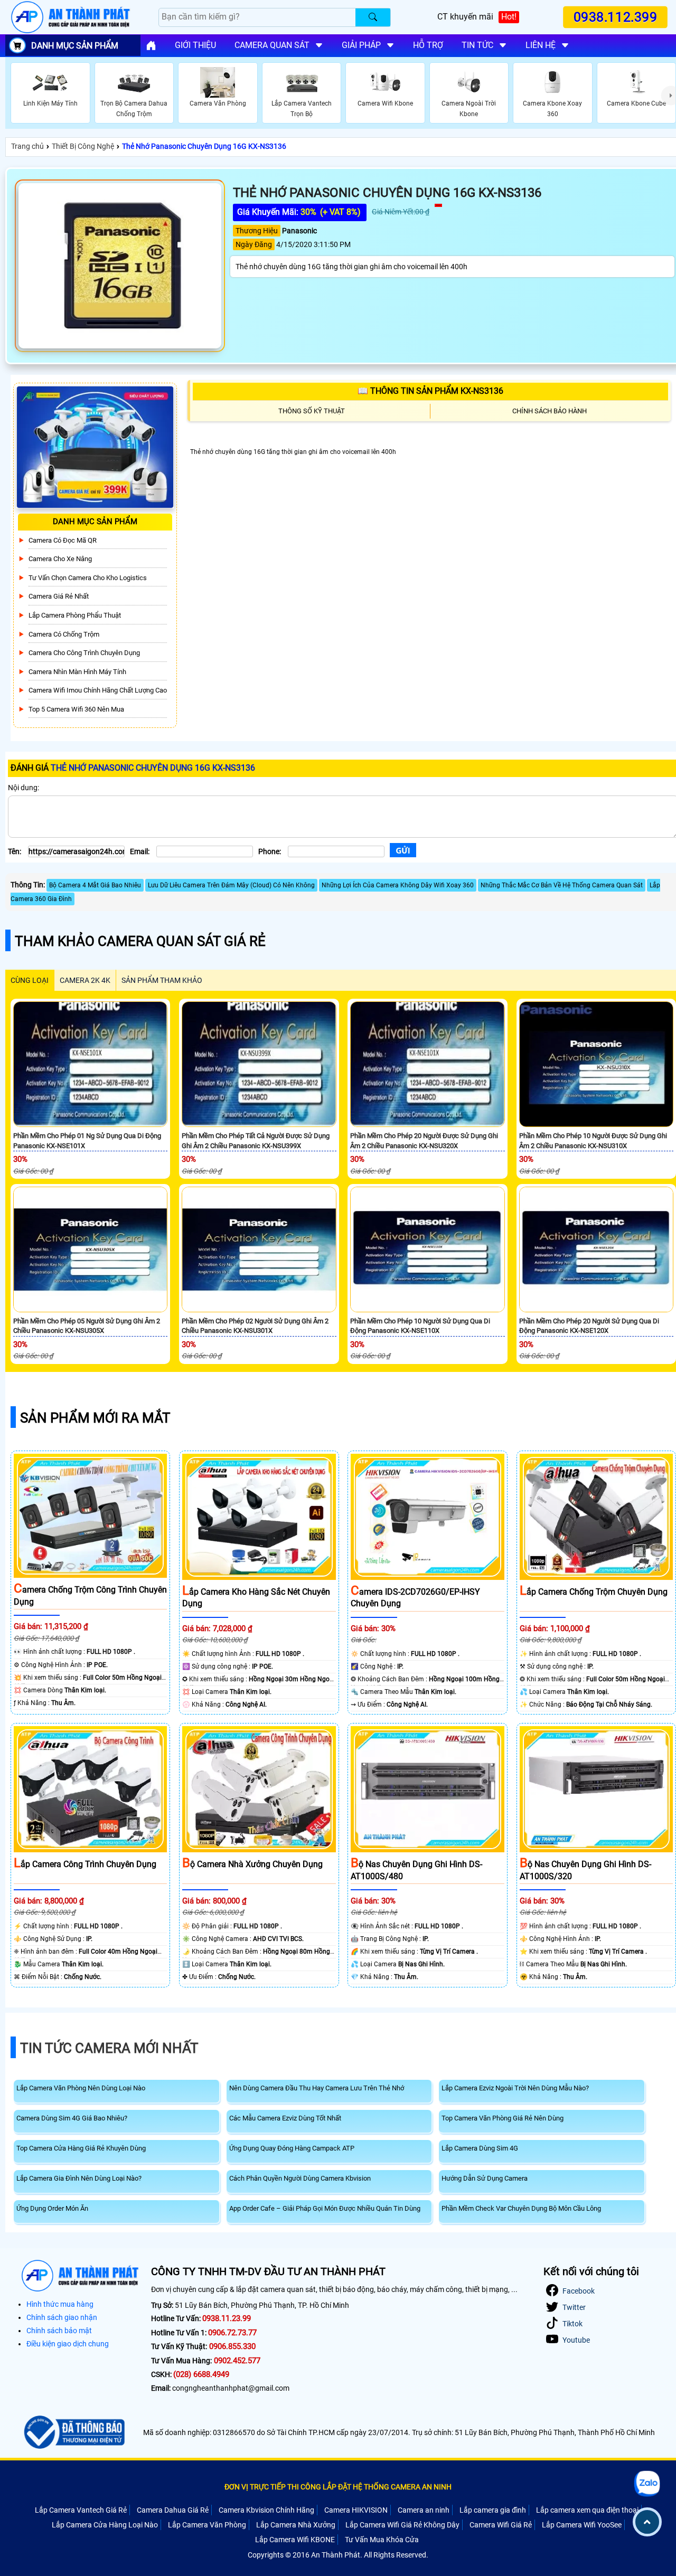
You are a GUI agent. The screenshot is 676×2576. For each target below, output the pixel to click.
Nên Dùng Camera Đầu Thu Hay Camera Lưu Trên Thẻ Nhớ (317, 2088)
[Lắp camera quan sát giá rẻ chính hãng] (151, 45)
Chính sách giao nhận (62, 2317)
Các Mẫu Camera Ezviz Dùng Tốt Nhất (285, 2118)
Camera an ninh (424, 2510)
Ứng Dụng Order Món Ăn (52, 2208)
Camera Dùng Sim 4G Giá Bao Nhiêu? (72, 2118)
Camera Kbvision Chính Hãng (266, 2510)
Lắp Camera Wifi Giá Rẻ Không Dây (402, 2525)
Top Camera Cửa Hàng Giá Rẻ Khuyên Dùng (81, 2148)
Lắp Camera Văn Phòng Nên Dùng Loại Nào (81, 2088)
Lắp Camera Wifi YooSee (582, 2525)
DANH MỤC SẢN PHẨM (75, 46)
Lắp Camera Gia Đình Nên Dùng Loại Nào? (79, 2178)
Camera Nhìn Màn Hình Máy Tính (77, 672)
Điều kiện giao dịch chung (68, 2344)
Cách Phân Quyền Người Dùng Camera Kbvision (300, 2178)
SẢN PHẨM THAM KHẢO (162, 980)
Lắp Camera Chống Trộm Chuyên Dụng (594, 1592)
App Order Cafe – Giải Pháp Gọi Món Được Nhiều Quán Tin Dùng (325, 2208)
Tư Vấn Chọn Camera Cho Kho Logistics (88, 578)
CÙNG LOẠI (30, 980)
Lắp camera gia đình (493, 2510)
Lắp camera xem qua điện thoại (587, 2510)
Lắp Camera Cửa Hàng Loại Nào (105, 2525)
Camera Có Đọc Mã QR (63, 540)
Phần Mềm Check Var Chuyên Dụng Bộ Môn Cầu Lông (521, 2208)
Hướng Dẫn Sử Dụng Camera (485, 2178)
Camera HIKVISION (356, 2510)
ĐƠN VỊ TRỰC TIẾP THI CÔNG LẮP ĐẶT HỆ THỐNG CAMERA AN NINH (338, 2487)
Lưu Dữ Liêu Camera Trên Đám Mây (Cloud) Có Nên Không (231, 885)
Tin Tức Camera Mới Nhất (109, 2048)
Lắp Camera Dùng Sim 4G (480, 2148)
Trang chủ (27, 146)
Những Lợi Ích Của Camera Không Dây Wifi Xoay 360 (398, 885)
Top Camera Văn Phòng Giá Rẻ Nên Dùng (503, 2118)
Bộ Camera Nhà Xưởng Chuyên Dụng (252, 1864)
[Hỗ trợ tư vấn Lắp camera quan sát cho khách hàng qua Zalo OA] (647, 2483)
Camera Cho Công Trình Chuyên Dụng (84, 653)
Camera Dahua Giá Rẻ (173, 2510)
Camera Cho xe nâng (60, 559)
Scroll (647, 2522)
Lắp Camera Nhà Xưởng (296, 2525)
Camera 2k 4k (85, 980)
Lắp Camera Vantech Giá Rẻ (81, 2510)
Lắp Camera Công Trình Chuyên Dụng (85, 1864)
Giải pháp (361, 45)
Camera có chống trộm (64, 634)
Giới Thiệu (195, 45)
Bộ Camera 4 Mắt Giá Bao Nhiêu (95, 885)
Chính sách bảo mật (59, 2331)
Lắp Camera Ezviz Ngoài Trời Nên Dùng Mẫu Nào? (515, 2088)
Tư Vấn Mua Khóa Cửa (382, 2540)
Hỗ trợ (428, 45)
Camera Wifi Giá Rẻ (501, 2525)
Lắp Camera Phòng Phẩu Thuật (75, 615)
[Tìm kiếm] (373, 17)
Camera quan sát (272, 45)
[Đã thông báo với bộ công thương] (73, 2432)
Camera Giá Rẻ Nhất (59, 596)
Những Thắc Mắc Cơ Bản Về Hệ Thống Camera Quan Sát (562, 885)
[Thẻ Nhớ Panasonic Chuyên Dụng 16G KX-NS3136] (120, 266)
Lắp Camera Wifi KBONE (295, 2540)
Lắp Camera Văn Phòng (207, 2525)
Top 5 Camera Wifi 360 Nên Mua (76, 709)
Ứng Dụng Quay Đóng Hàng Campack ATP (292, 2148)
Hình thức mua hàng (60, 2304)
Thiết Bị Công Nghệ (83, 146)
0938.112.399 (615, 17)
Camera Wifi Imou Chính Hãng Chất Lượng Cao (98, 690)
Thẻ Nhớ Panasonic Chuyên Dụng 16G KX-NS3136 (204, 146)
